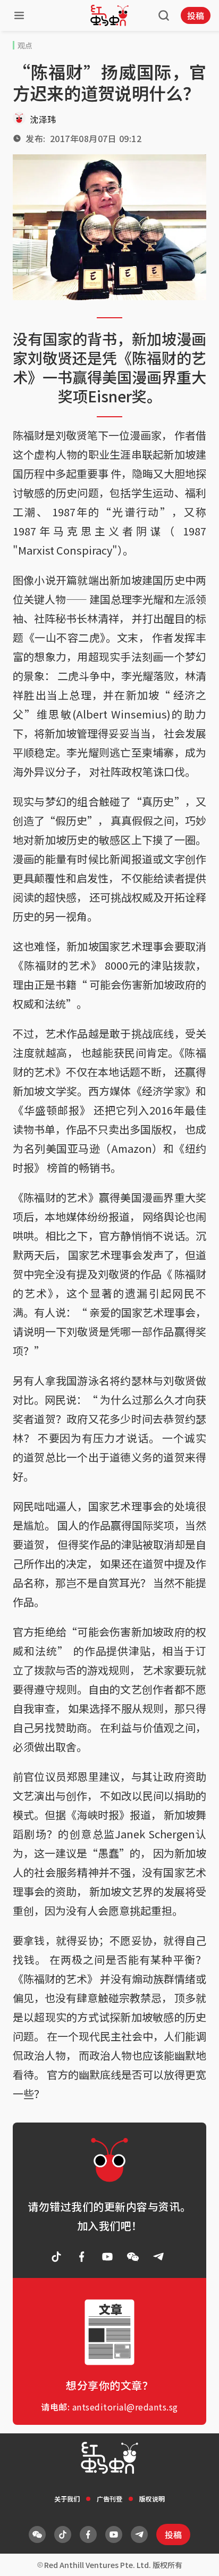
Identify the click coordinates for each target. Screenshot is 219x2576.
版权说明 (152, 2499)
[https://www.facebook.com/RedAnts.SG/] (82, 2257)
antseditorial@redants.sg (125, 2407)
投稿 (196, 15)
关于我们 (67, 2499)
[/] (109, 15)
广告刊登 (109, 2499)
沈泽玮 (43, 119)
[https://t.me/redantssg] (158, 2257)
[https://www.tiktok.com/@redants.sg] (56, 2257)
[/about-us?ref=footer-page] (133, 2257)
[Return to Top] (195, 2557)
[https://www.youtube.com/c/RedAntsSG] (107, 2257)
